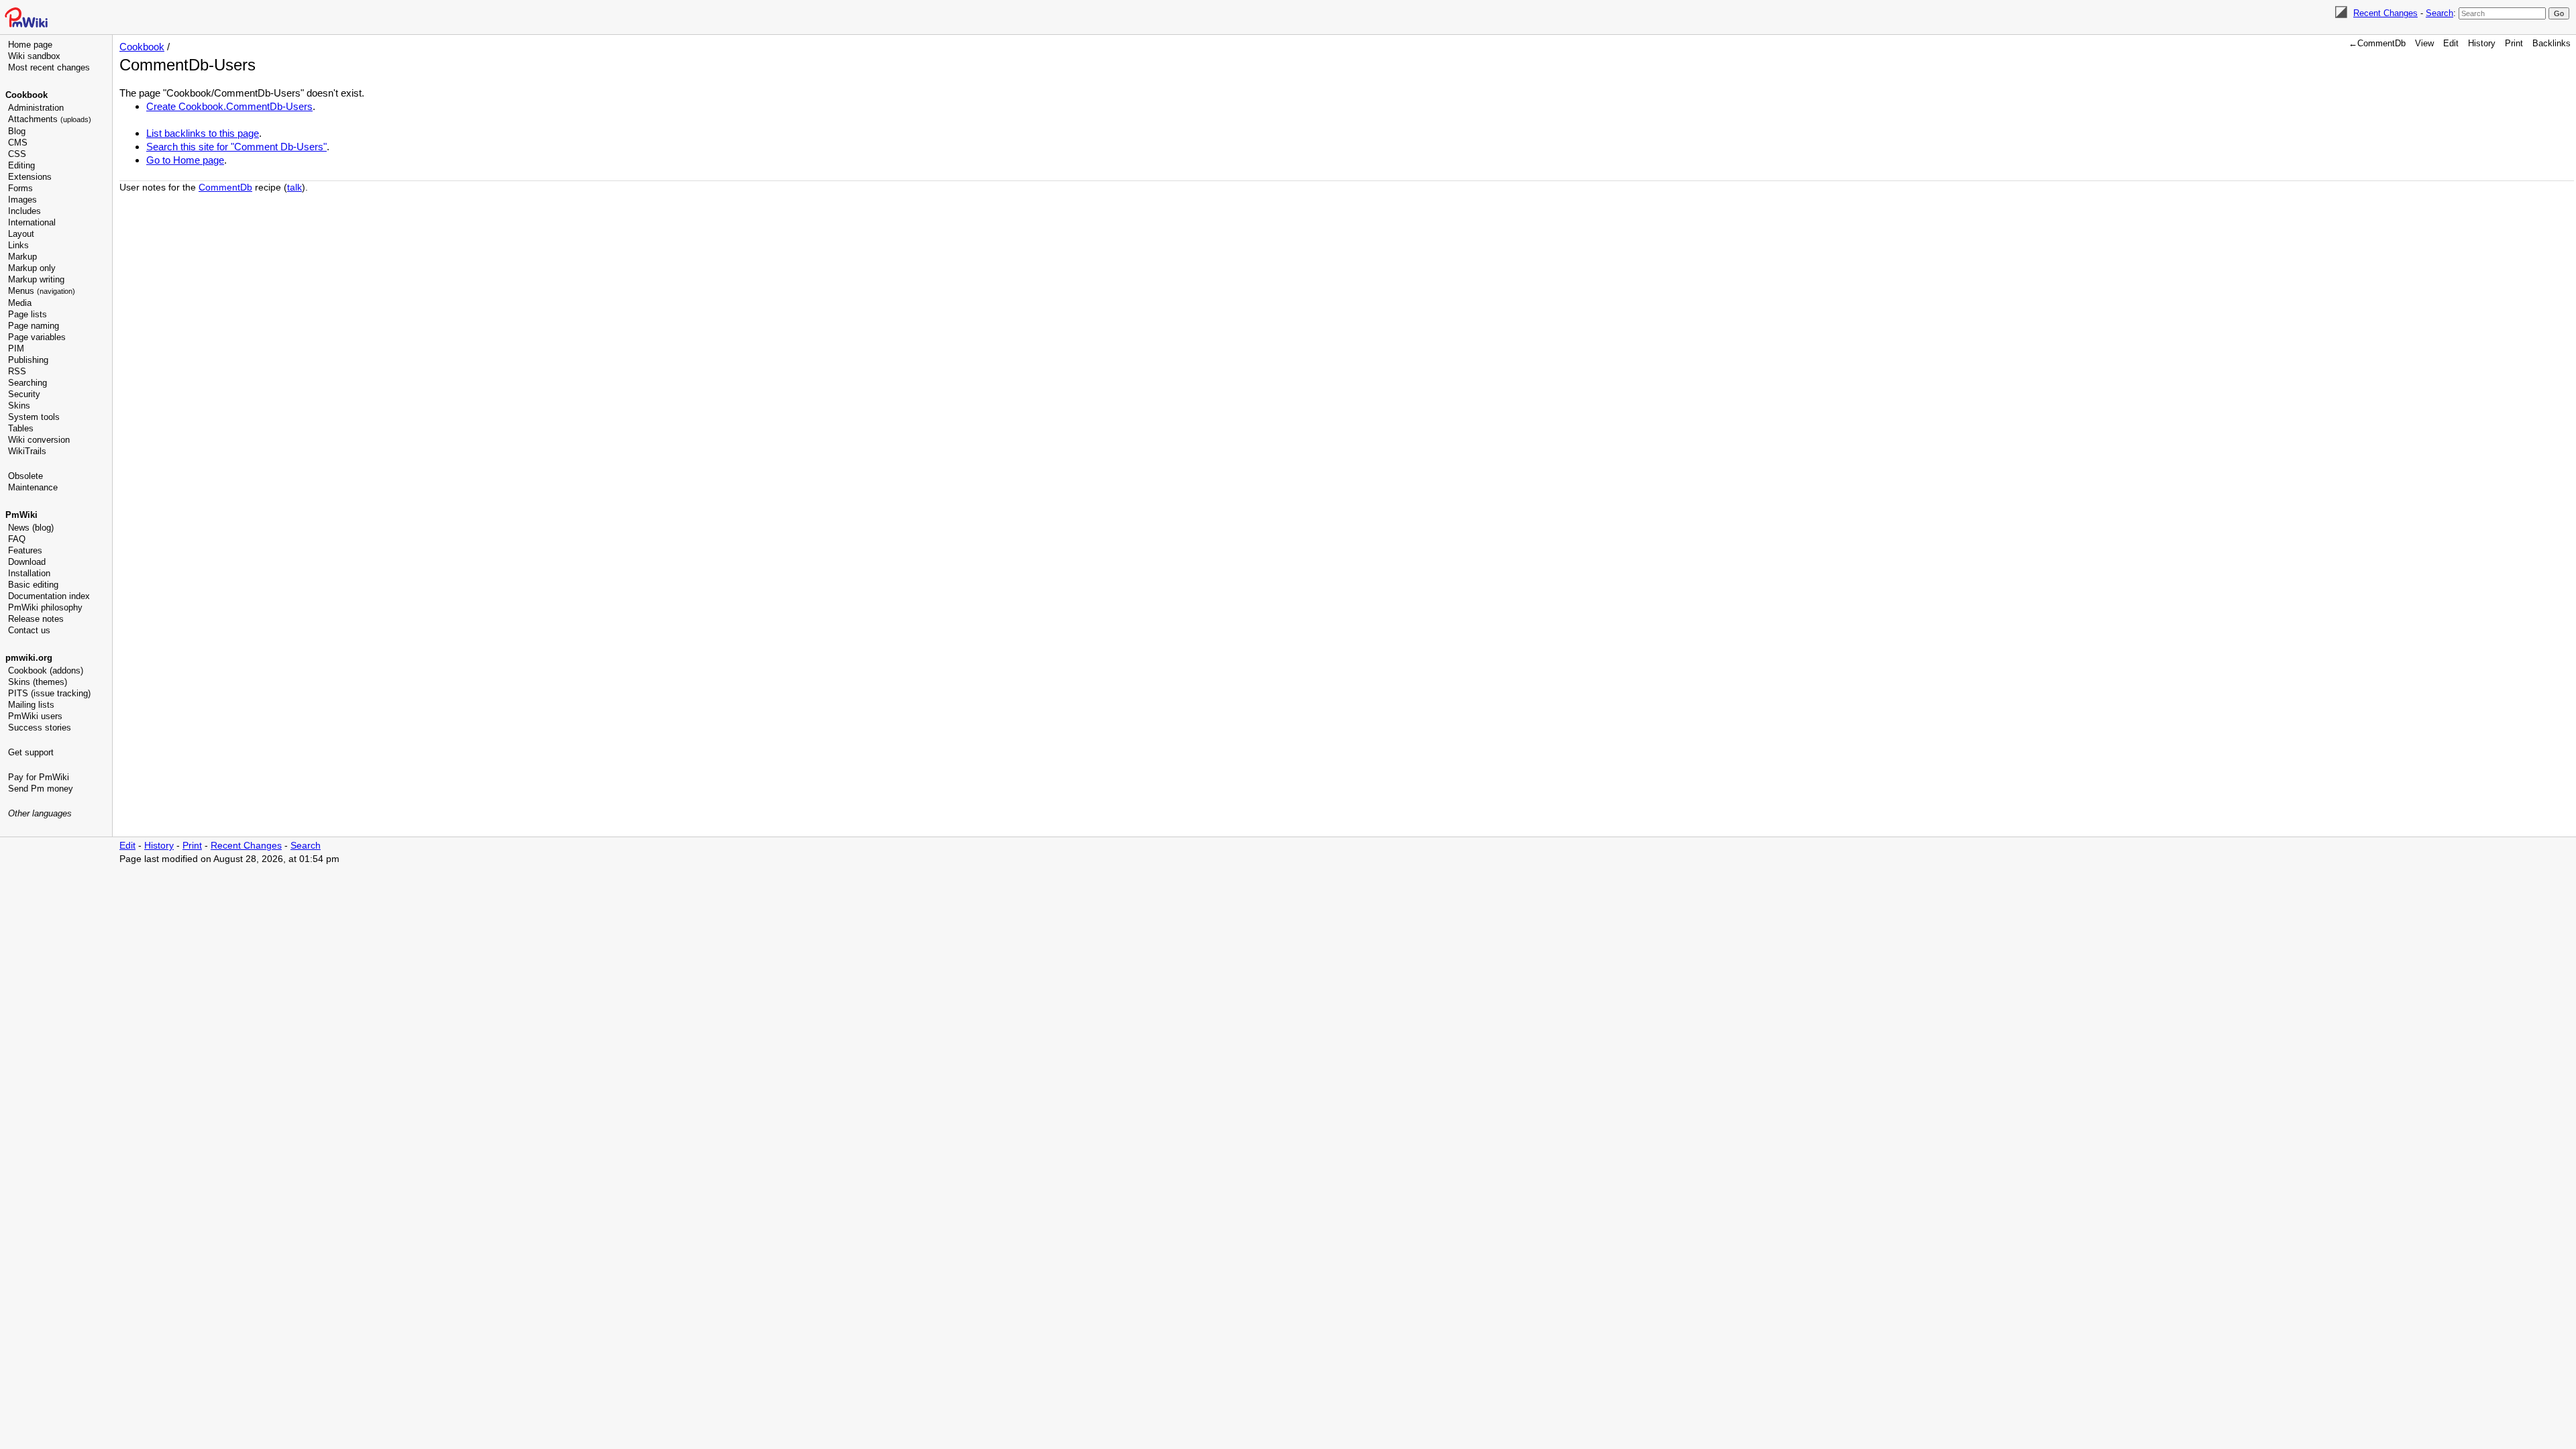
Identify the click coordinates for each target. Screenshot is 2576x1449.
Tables (21, 428)
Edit (2451, 43)
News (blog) (31, 528)
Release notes (36, 619)
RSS (17, 371)
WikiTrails (27, 451)
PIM (16, 348)
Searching (28, 383)
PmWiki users (35, 716)
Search (2439, 13)
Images (22, 200)
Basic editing (33, 585)
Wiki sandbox (34, 56)
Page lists (28, 314)
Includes (24, 211)
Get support (31, 752)
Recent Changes (2385, 13)
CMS (18, 143)
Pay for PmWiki (39, 777)
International (32, 222)
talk (294, 187)
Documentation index (49, 596)
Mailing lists (31, 705)
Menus (42, 291)
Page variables (37, 337)
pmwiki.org (29, 658)
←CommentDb (2377, 43)
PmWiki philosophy (45, 607)
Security (24, 394)
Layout (21, 234)
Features (25, 550)
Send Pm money (41, 789)
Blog (17, 131)
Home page (30, 45)
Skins (19, 406)
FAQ (17, 539)
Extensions (30, 177)
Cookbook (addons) (46, 670)
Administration (36, 108)
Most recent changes (49, 67)
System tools (34, 417)
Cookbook (26, 95)
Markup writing (36, 279)
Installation (29, 573)
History (2482, 43)
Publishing (28, 360)
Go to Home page (185, 160)
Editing (21, 165)
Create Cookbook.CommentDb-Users (229, 106)
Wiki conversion (39, 440)
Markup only (32, 268)
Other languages (40, 813)
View (2424, 43)
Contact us (29, 630)
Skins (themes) (38, 682)
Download (27, 562)
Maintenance (33, 487)
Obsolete (25, 476)
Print (2514, 43)
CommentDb (225, 187)
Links (18, 245)
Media (20, 303)
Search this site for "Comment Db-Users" (236, 147)
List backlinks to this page (203, 133)
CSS (17, 154)
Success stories (40, 728)
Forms (20, 188)
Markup (22, 257)
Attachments (50, 119)
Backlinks (2552, 43)
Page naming (34, 326)
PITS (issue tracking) (49, 693)
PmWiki (21, 515)
